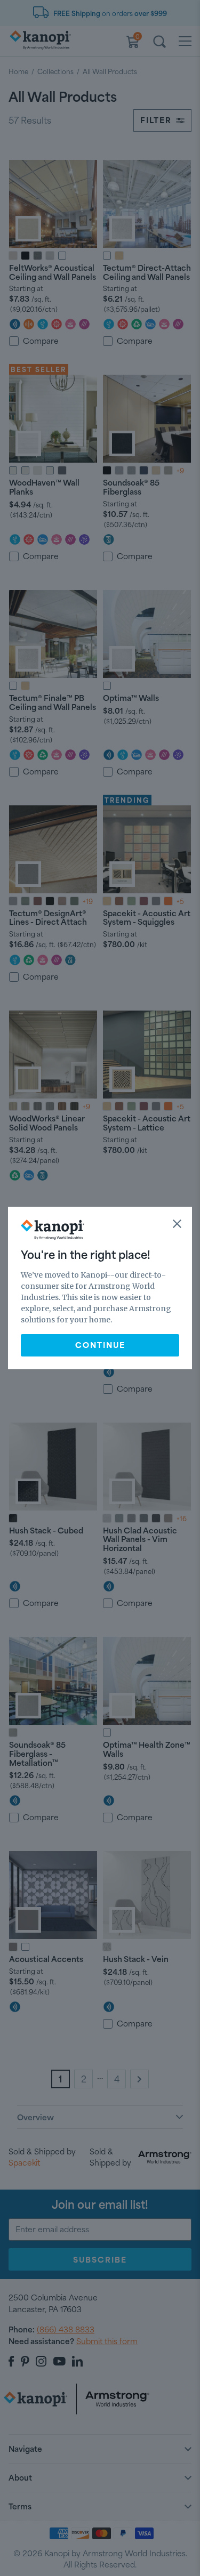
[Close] (177, 1224)
